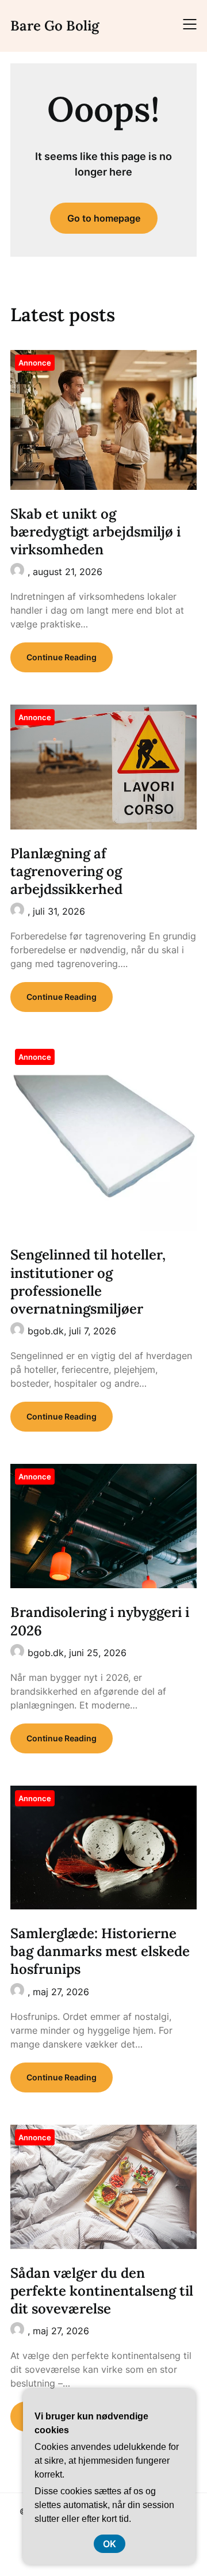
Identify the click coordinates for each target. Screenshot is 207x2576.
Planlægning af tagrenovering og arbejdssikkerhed (66, 871)
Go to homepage (104, 218)
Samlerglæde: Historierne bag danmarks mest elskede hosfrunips (100, 1951)
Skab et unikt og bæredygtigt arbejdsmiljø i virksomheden (95, 532)
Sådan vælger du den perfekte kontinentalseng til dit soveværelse (102, 2291)
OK (110, 2544)
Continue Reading (62, 657)
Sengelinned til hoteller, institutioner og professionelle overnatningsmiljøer (88, 1282)
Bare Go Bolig (55, 26)
